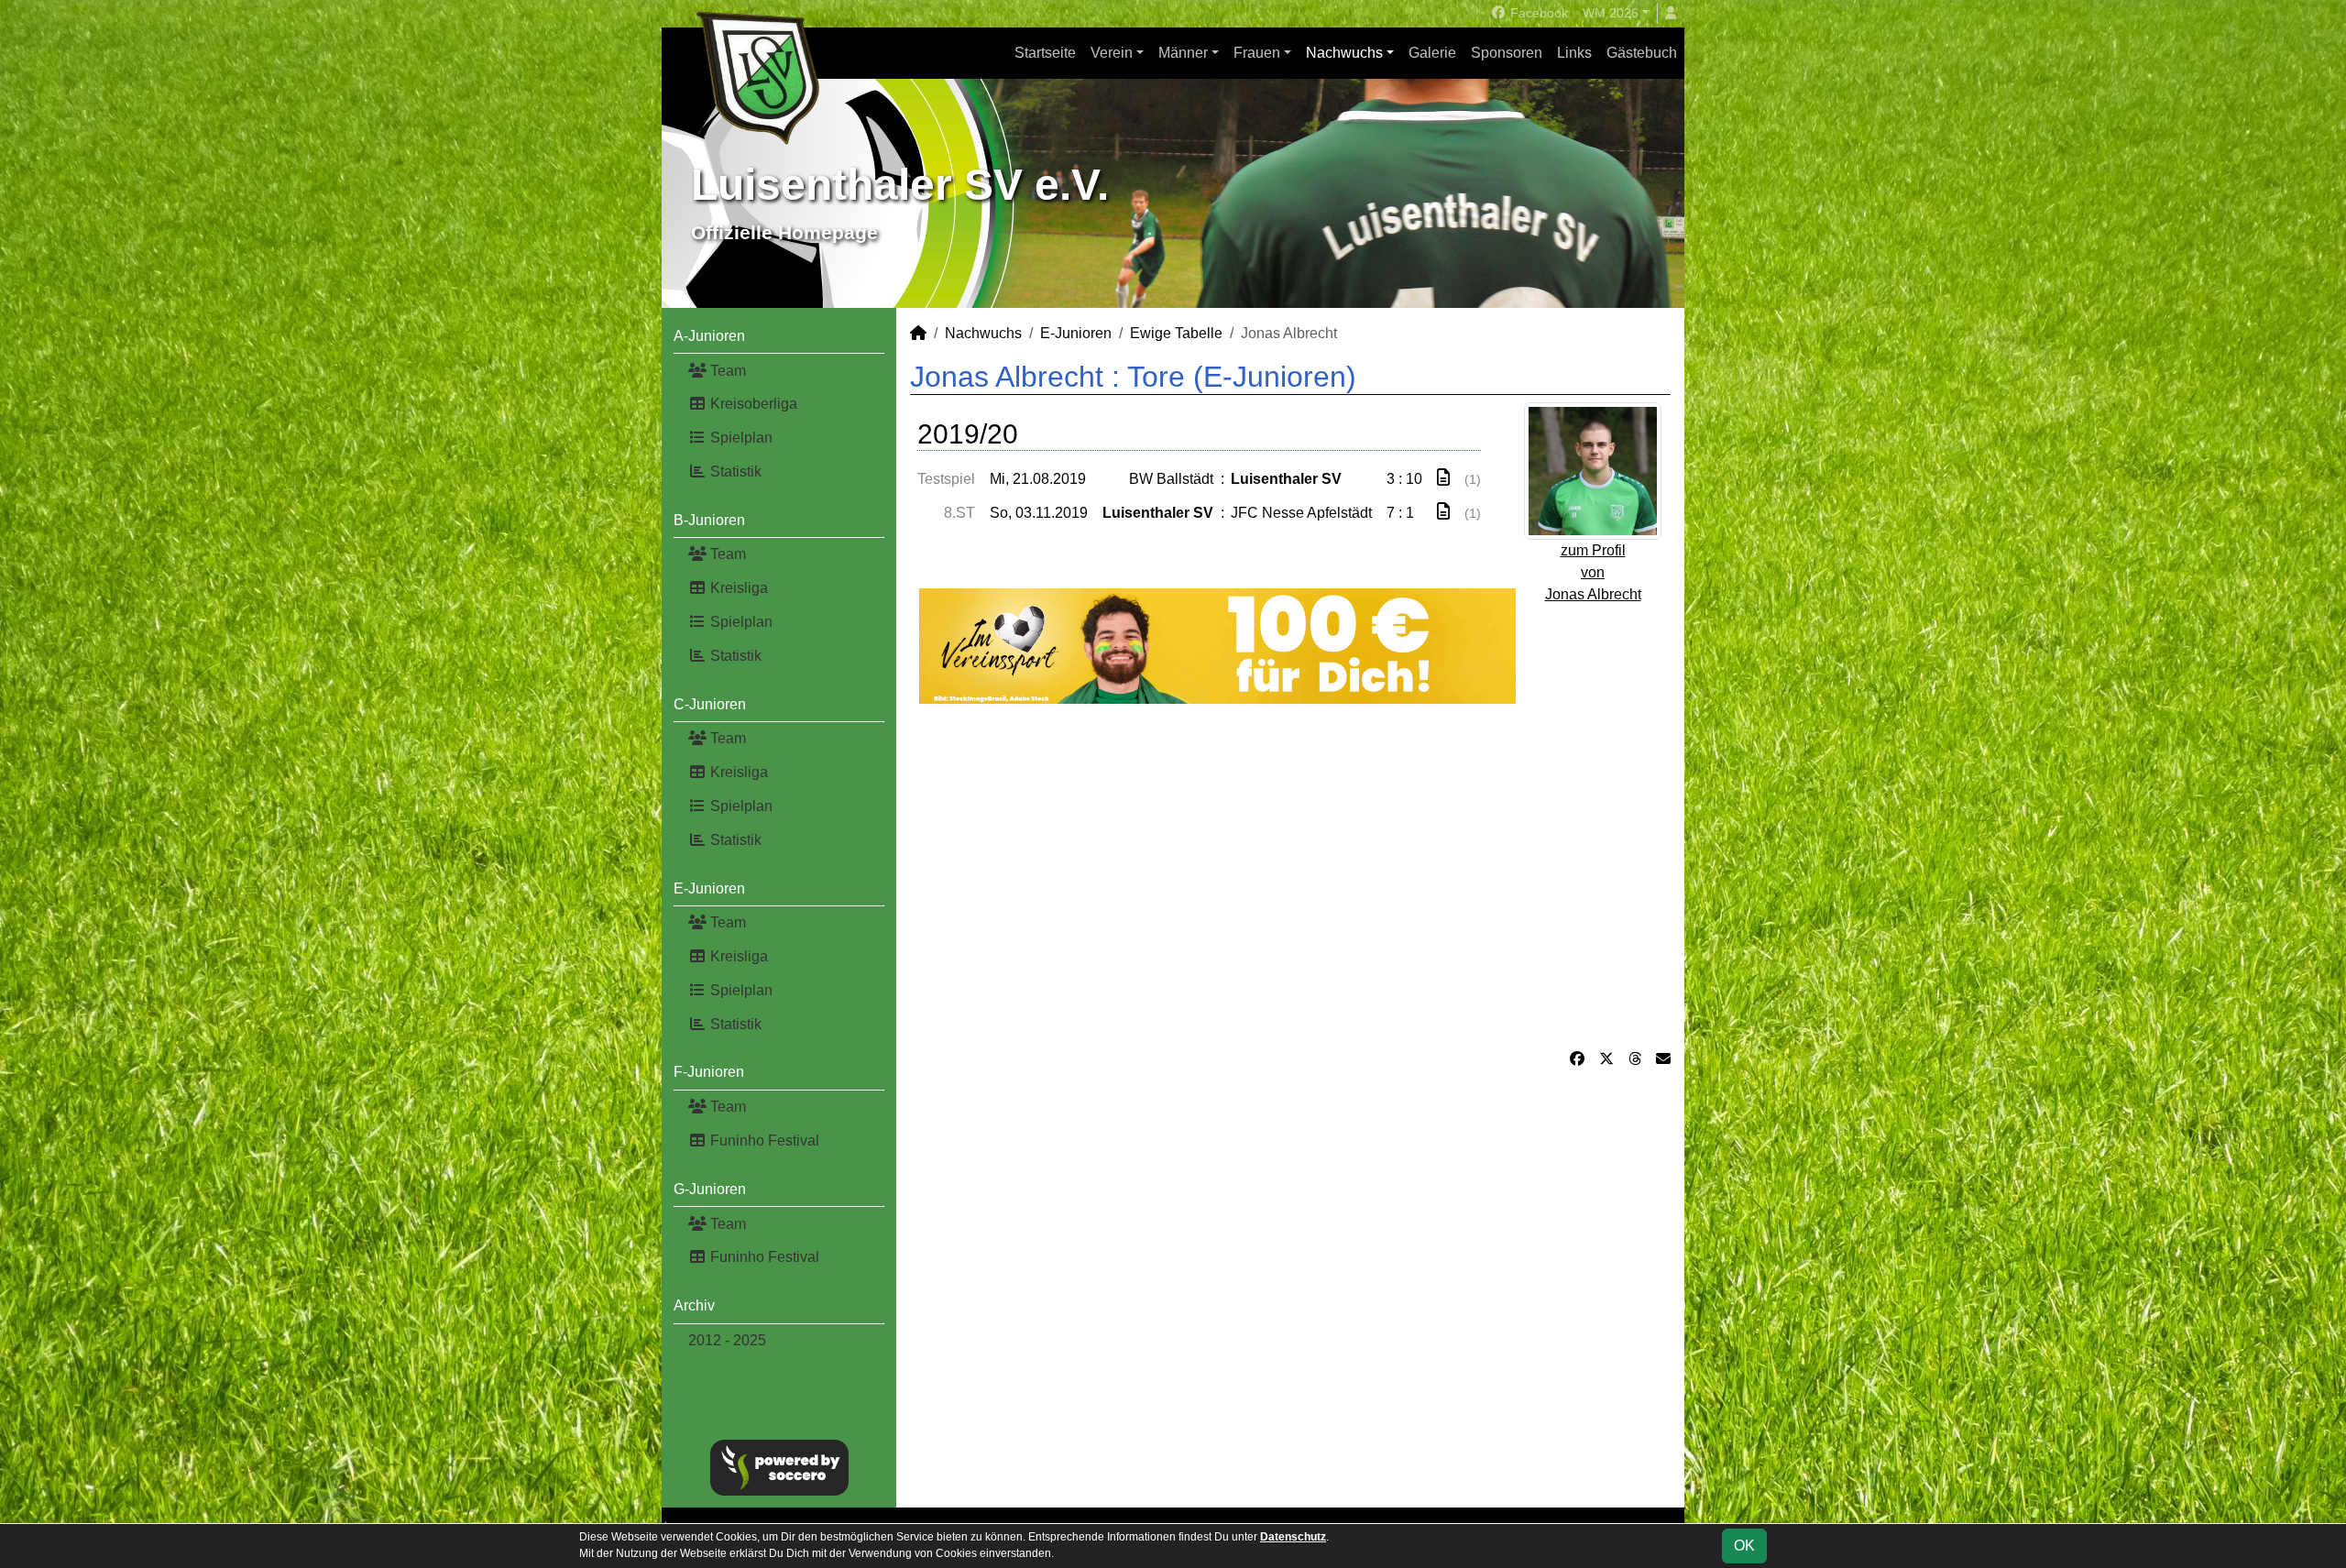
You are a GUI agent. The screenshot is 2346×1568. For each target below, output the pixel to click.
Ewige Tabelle (1176, 333)
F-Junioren (709, 1072)
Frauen (1257, 53)
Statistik (734, 471)
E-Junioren (709, 888)
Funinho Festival (763, 1140)
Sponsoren (1507, 53)
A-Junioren (709, 336)
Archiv (694, 1305)
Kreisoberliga (752, 404)
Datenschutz (1293, 1537)
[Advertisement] (1290, 876)
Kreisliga (737, 588)
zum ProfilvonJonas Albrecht (1593, 572)
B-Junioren (709, 520)
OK (1744, 1546)
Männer (1183, 53)
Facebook (1537, 13)
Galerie (1432, 53)
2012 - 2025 (727, 1340)
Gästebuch (1642, 53)
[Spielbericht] (1443, 478)
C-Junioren (710, 704)
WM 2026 (1611, 13)
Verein (1112, 53)
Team (726, 371)
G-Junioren (710, 1189)
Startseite (1045, 53)
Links (1574, 53)
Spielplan (740, 438)
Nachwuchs (1344, 53)
